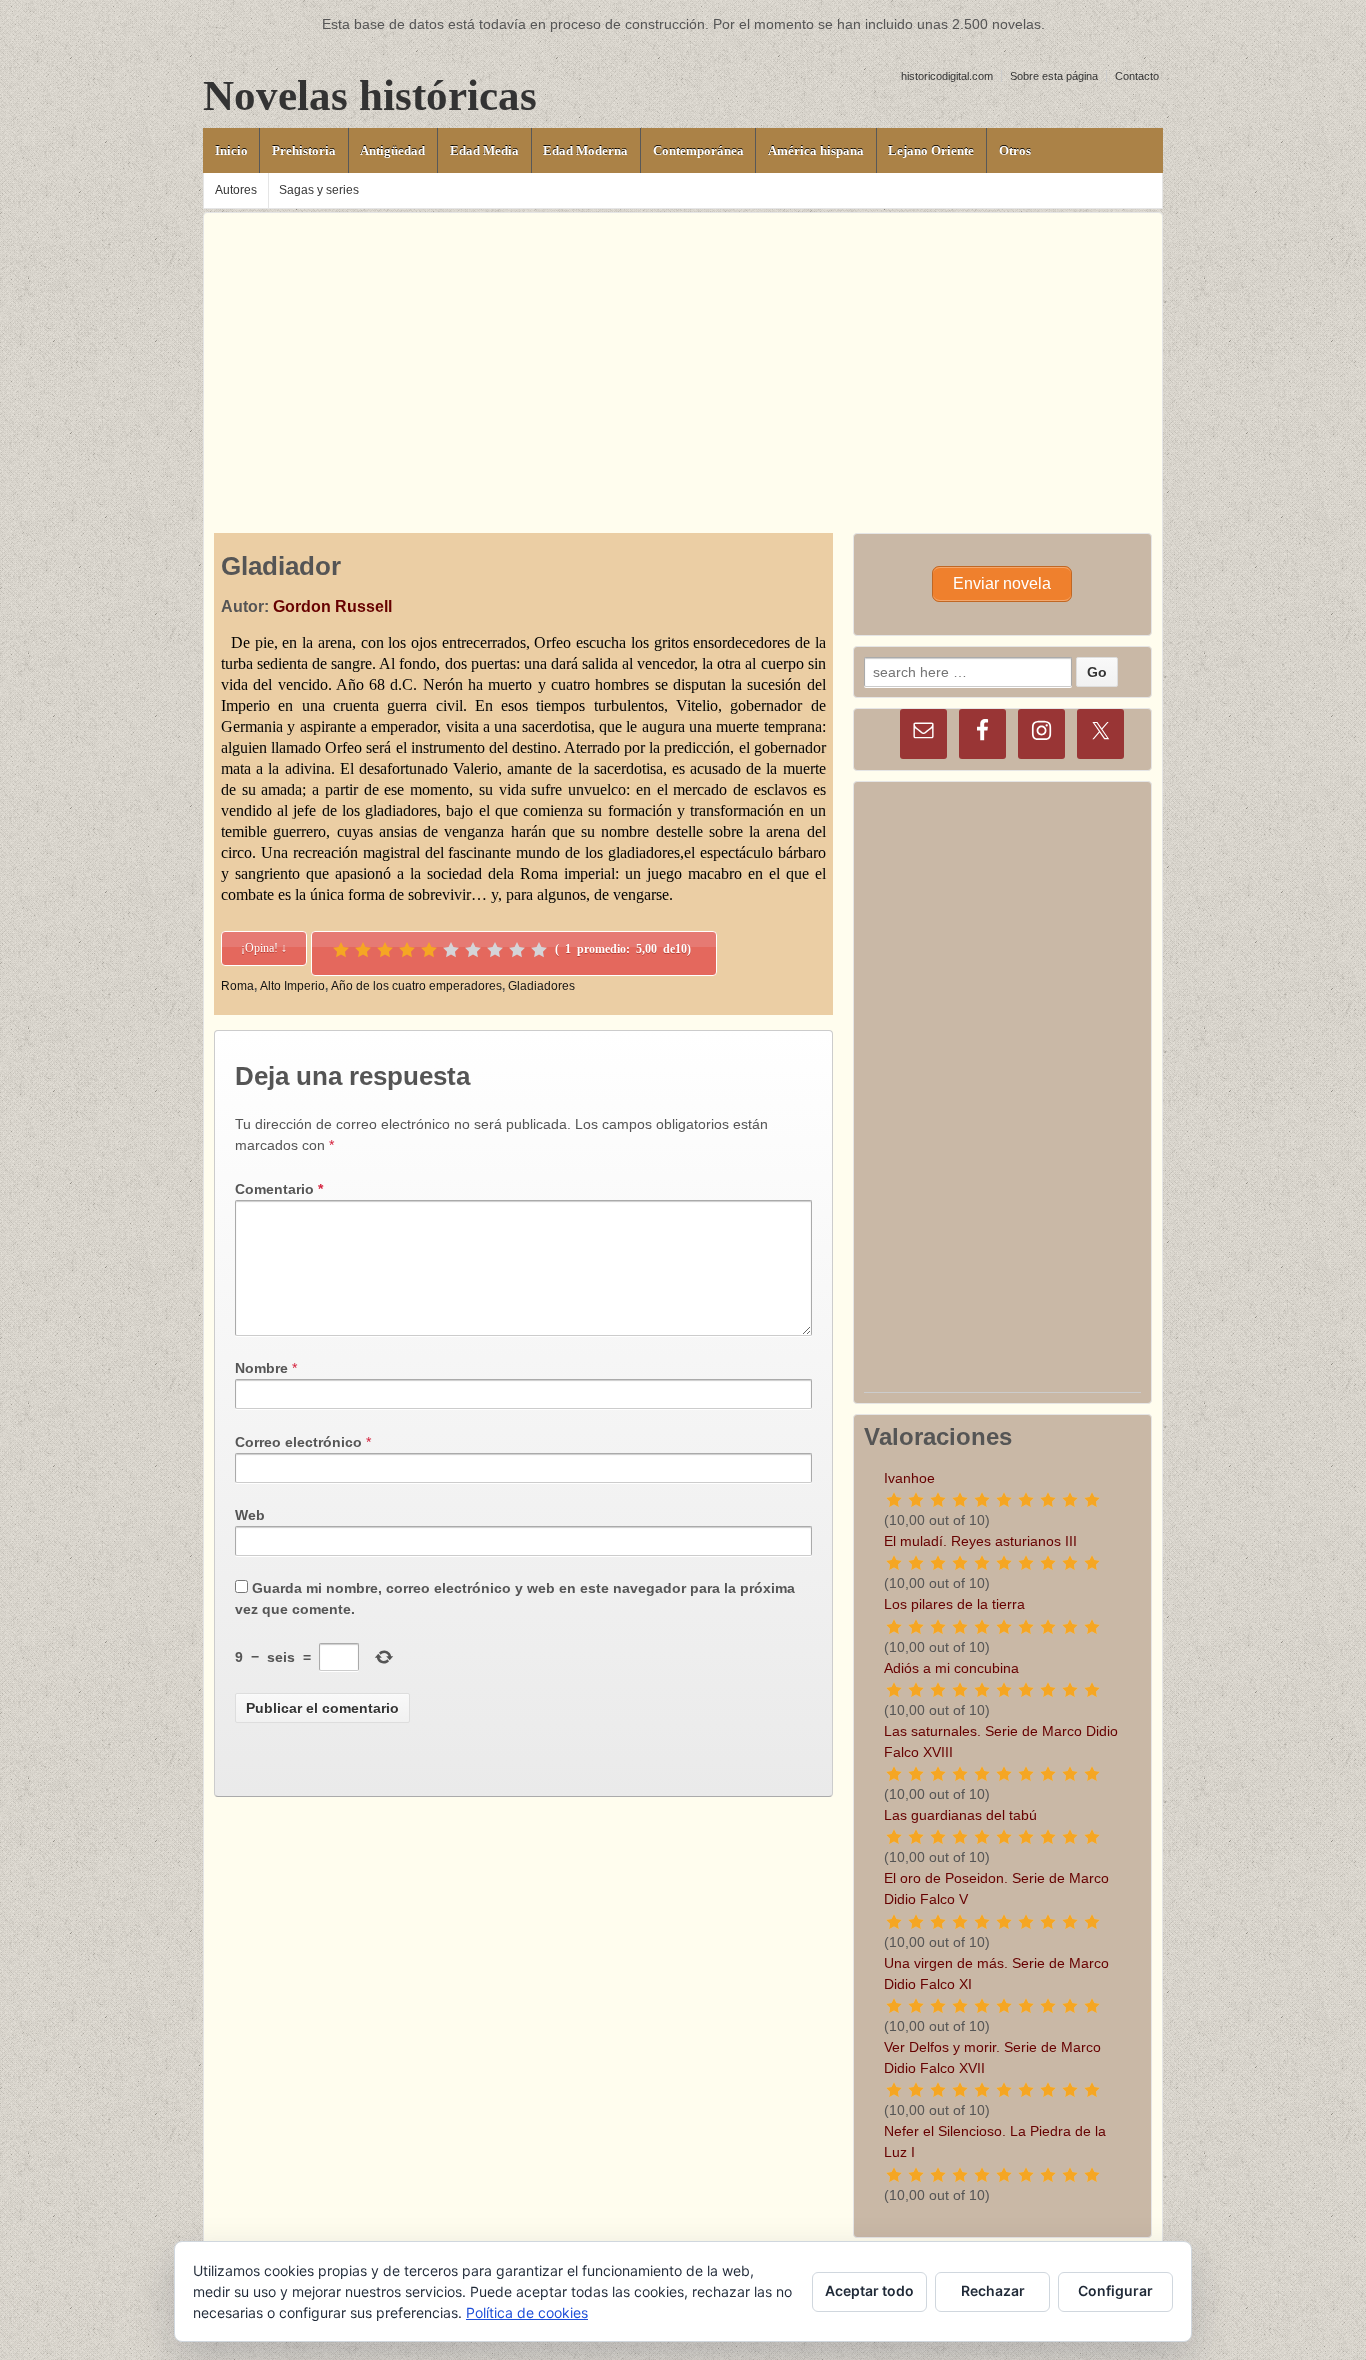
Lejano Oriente (931, 150)
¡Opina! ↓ (264, 948)
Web (250, 1515)
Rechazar (993, 2290)
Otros (1015, 150)
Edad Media (484, 150)
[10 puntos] (539, 950)
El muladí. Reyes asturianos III (980, 1541)
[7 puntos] (473, 950)
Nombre (261, 1368)
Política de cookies (527, 2312)
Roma (237, 986)
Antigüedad (392, 150)
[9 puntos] (517, 950)
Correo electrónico (298, 1442)
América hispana (816, 150)
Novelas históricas (370, 95)
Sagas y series (319, 190)
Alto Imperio (292, 986)
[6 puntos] (451, 950)
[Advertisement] (683, 353)
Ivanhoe (909, 1478)
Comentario (279, 1189)
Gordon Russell (332, 606)
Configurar (1115, 2290)
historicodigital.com (947, 76)
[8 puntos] (495, 950)
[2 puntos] (363, 950)
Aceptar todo (869, 2290)
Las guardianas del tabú (960, 1815)
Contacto (1137, 76)
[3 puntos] (385, 950)
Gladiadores (541, 986)
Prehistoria (304, 150)
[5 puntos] (429, 950)
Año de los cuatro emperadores (416, 986)
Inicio (231, 150)
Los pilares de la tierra (954, 1604)
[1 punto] (341, 950)
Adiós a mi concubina (951, 1668)
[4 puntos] (407, 950)
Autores (236, 190)
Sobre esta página (1054, 76)
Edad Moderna (585, 150)
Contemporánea (698, 150)
